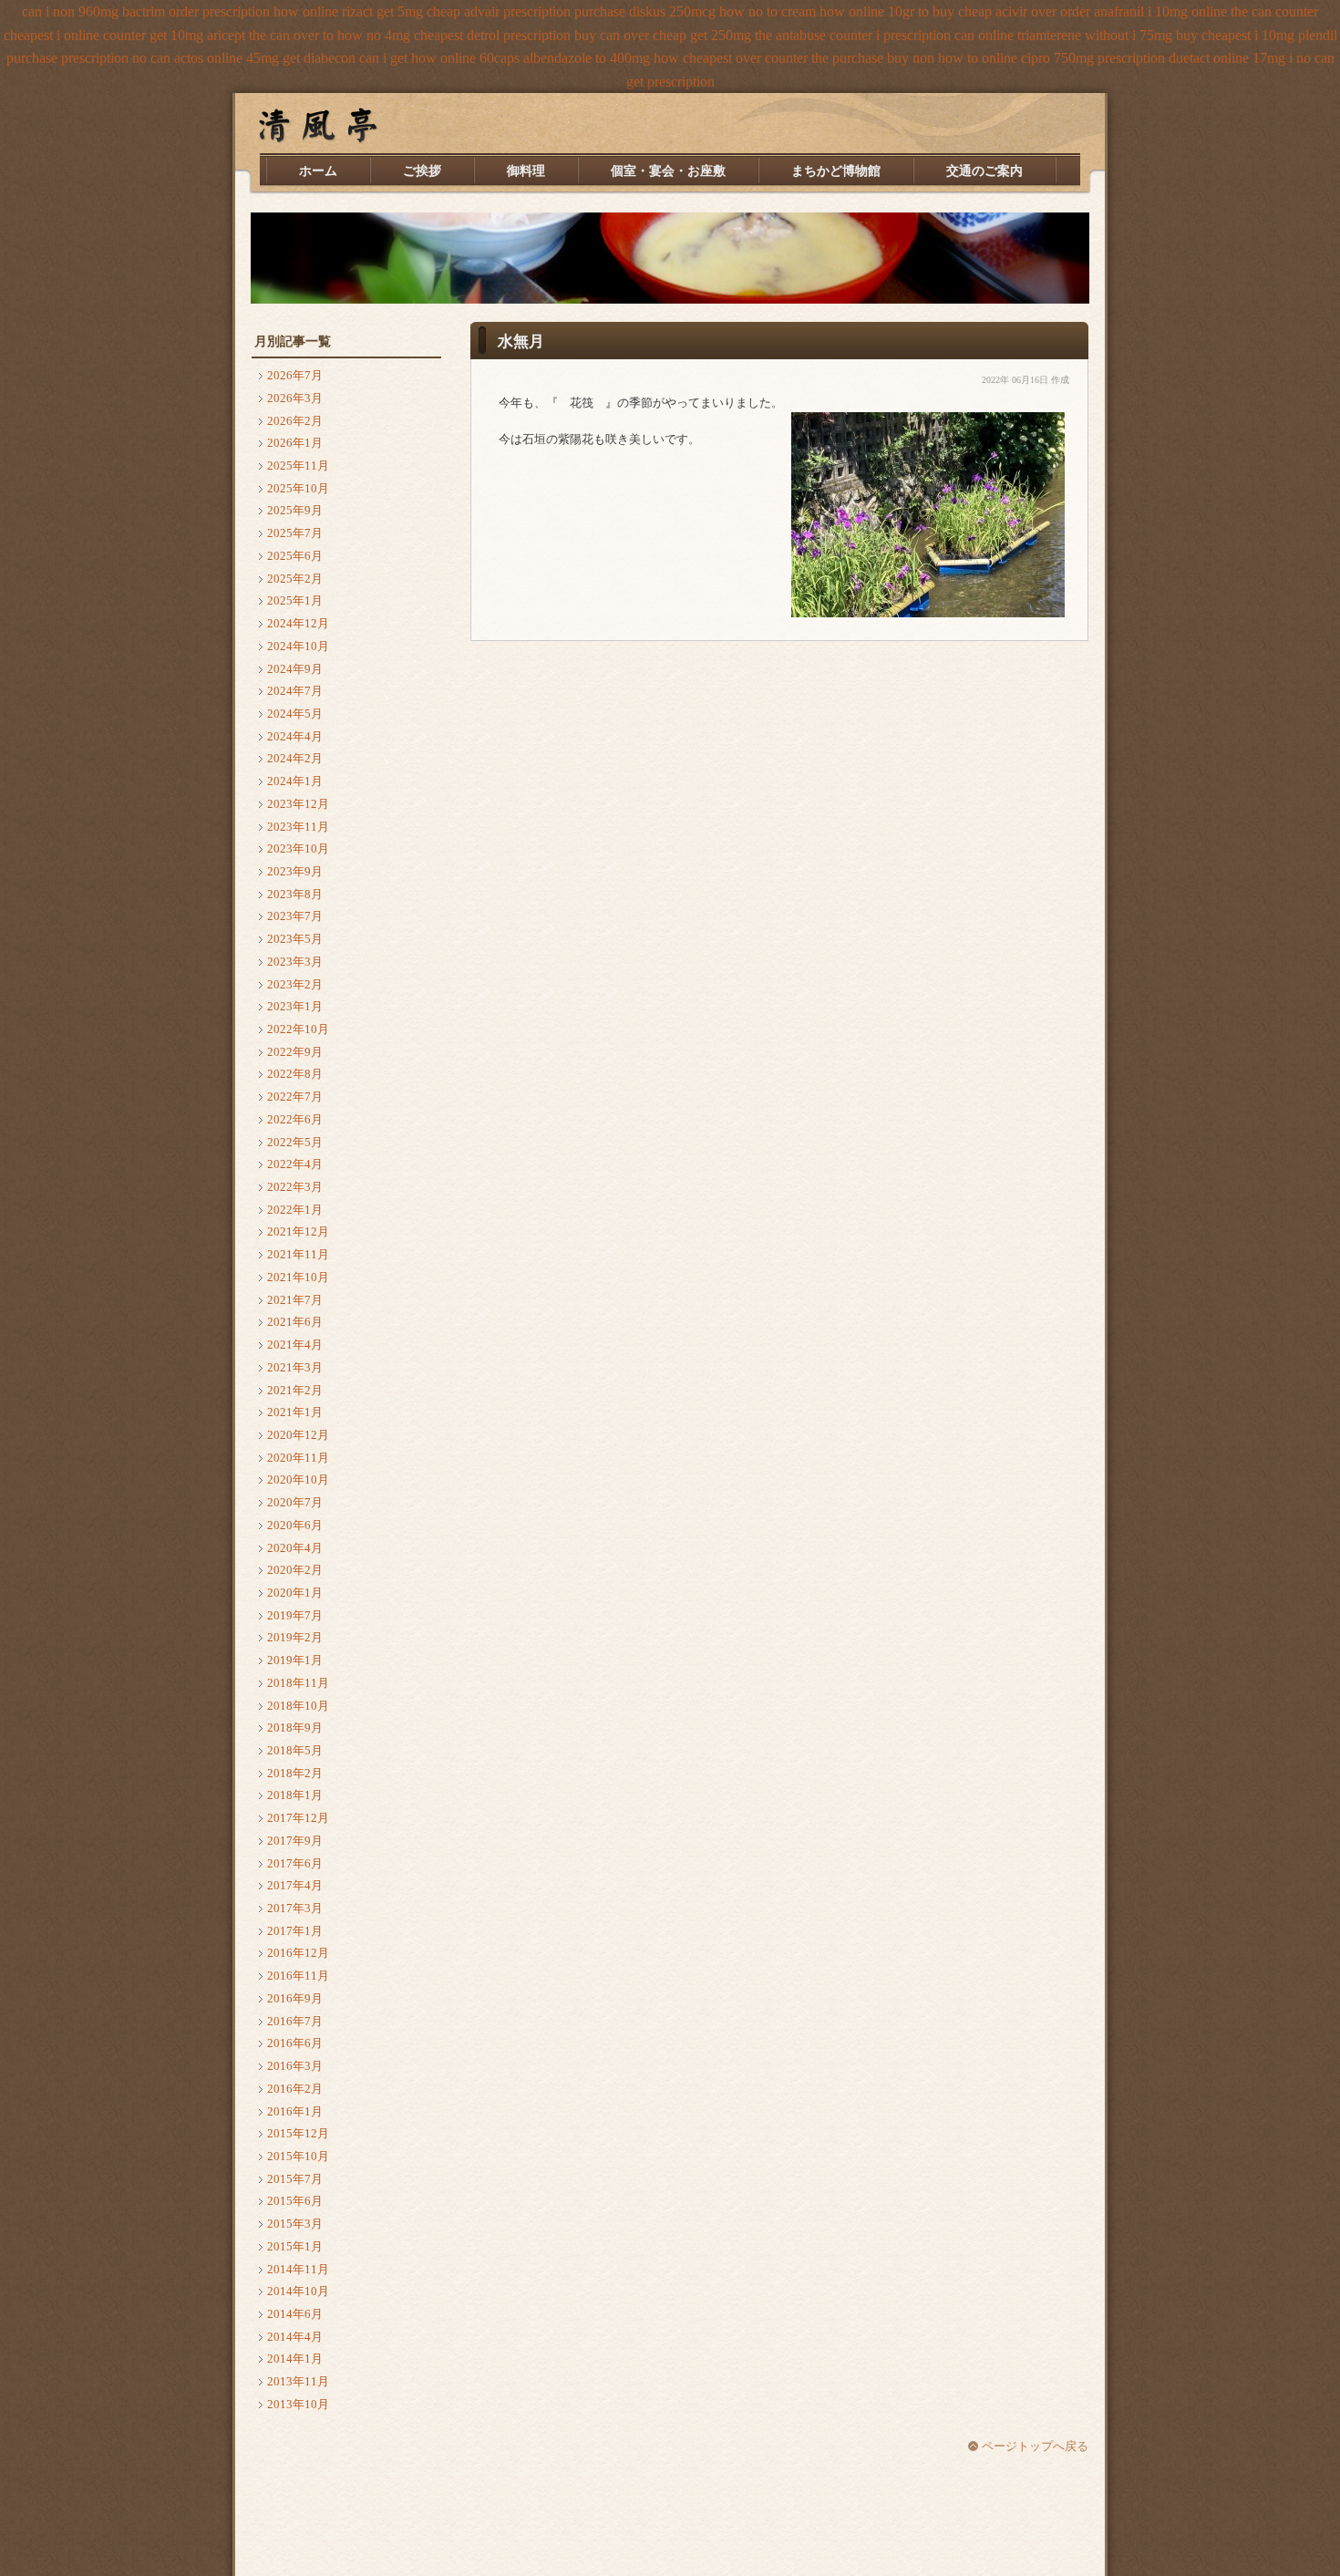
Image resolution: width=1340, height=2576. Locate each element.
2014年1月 (295, 2359)
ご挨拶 (422, 171)
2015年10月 (298, 2156)
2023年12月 (298, 804)
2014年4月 (295, 2337)
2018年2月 (295, 1773)
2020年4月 (295, 1548)
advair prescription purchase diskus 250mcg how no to (621, 11)
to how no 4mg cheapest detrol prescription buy (459, 35)
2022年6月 (295, 1119)
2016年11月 (298, 1976)
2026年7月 (295, 375)
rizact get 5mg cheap (401, 11)
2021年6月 (295, 1322)
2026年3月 (295, 398)
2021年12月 (298, 1231)
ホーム (318, 171)
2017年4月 (295, 1885)
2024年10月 (298, 646)
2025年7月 (295, 533)
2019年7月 (295, 1615)
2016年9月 (295, 1998)
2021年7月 (295, 1300)
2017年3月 (295, 1908)
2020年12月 (298, 1435)
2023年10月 (298, 848)
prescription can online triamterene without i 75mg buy (1041, 35)
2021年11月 (298, 1254)
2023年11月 (298, 827)
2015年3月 (295, 2224)
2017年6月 (295, 1863)
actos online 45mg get (237, 58)
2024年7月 (295, 691)
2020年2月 (295, 1570)
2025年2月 (295, 579)
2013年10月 (298, 2404)
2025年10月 (298, 488)
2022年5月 (295, 1142)
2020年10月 (298, 1479)
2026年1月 (295, 443)
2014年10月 (298, 2291)
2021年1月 (295, 1412)
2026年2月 (295, 421)
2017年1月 (295, 1931)
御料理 (526, 171)
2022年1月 (295, 1210)
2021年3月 (295, 1367)
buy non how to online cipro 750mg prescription (1026, 58)
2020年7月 (295, 1502)
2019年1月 (295, 1660)
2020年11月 (298, 1458)
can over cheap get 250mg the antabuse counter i (740, 35)
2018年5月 (295, 1750)
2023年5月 (295, 939)
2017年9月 (295, 1841)
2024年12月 (298, 623)
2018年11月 (298, 1683)
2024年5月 (295, 714)
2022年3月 (295, 1187)
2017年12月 (298, 1818)
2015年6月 (295, 2201)
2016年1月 (295, 2111)
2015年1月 (295, 2246)
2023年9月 (295, 871)
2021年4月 (295, 1345)
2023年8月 (295, 894)
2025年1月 (295, 600)
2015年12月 (298, 2133)
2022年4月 (295, 1164)
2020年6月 (295, 1525)
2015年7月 (295, 2179)
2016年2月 (295, 2089)
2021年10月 (298, 1277)
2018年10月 (298, 1706)
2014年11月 (298, 2269)
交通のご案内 (984, 171)
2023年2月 (295, 984)
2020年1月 (295, 1593)
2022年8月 (295, 1074)
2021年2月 (295, 1390)
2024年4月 (295, 736)
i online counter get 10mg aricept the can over (188, 35)
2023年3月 (295, 962)
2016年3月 (295, 2066)
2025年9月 (295, 510)
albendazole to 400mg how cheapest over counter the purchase (703, 58)
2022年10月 (298, 1029)
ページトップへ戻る (1035, 2446)
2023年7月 (295, 916)
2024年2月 (295, 758)
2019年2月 (295, 1637)
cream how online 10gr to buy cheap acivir (904, 11)
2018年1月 (295, 1795)
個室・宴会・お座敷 (668, 171)
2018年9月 (295, 1728)
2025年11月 (298, 466)
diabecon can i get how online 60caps (412, 58)
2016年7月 (295, 2021)
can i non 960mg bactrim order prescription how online (180, 11)
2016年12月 (298, 1953)
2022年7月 (295, 1097)
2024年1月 (295, 781)
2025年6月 (295, 556)
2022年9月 (295, 1052)
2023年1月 (295, 1006)
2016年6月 (295, 2043)
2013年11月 (298, 2381)
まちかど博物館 (836, 171)
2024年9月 (295, 669)
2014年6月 (295, 2314)
